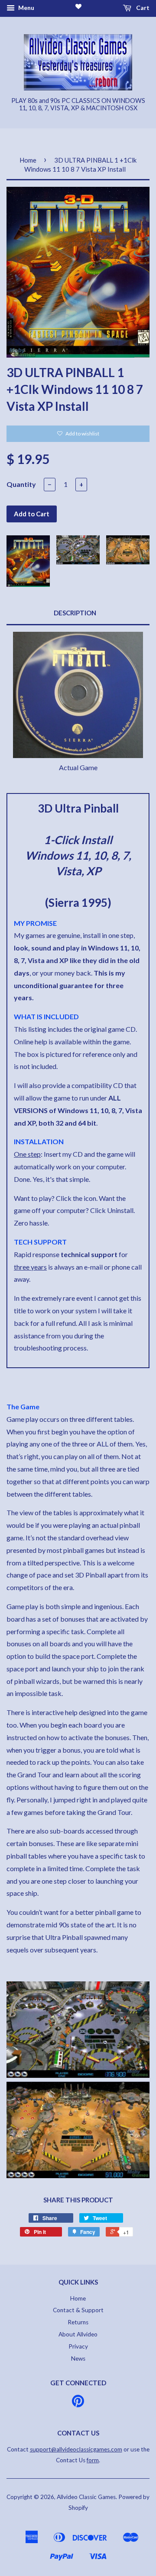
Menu (26, 8)
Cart (142, 8)
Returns (78, 2322)
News (78, 2358)
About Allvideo (78, 2334)
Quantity (21, 484)
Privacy (78, 2346)
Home (28, 160)
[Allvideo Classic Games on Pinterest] (78, 2404)
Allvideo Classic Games (86, 2497)
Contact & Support (78, 2310)
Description (75, 613)
